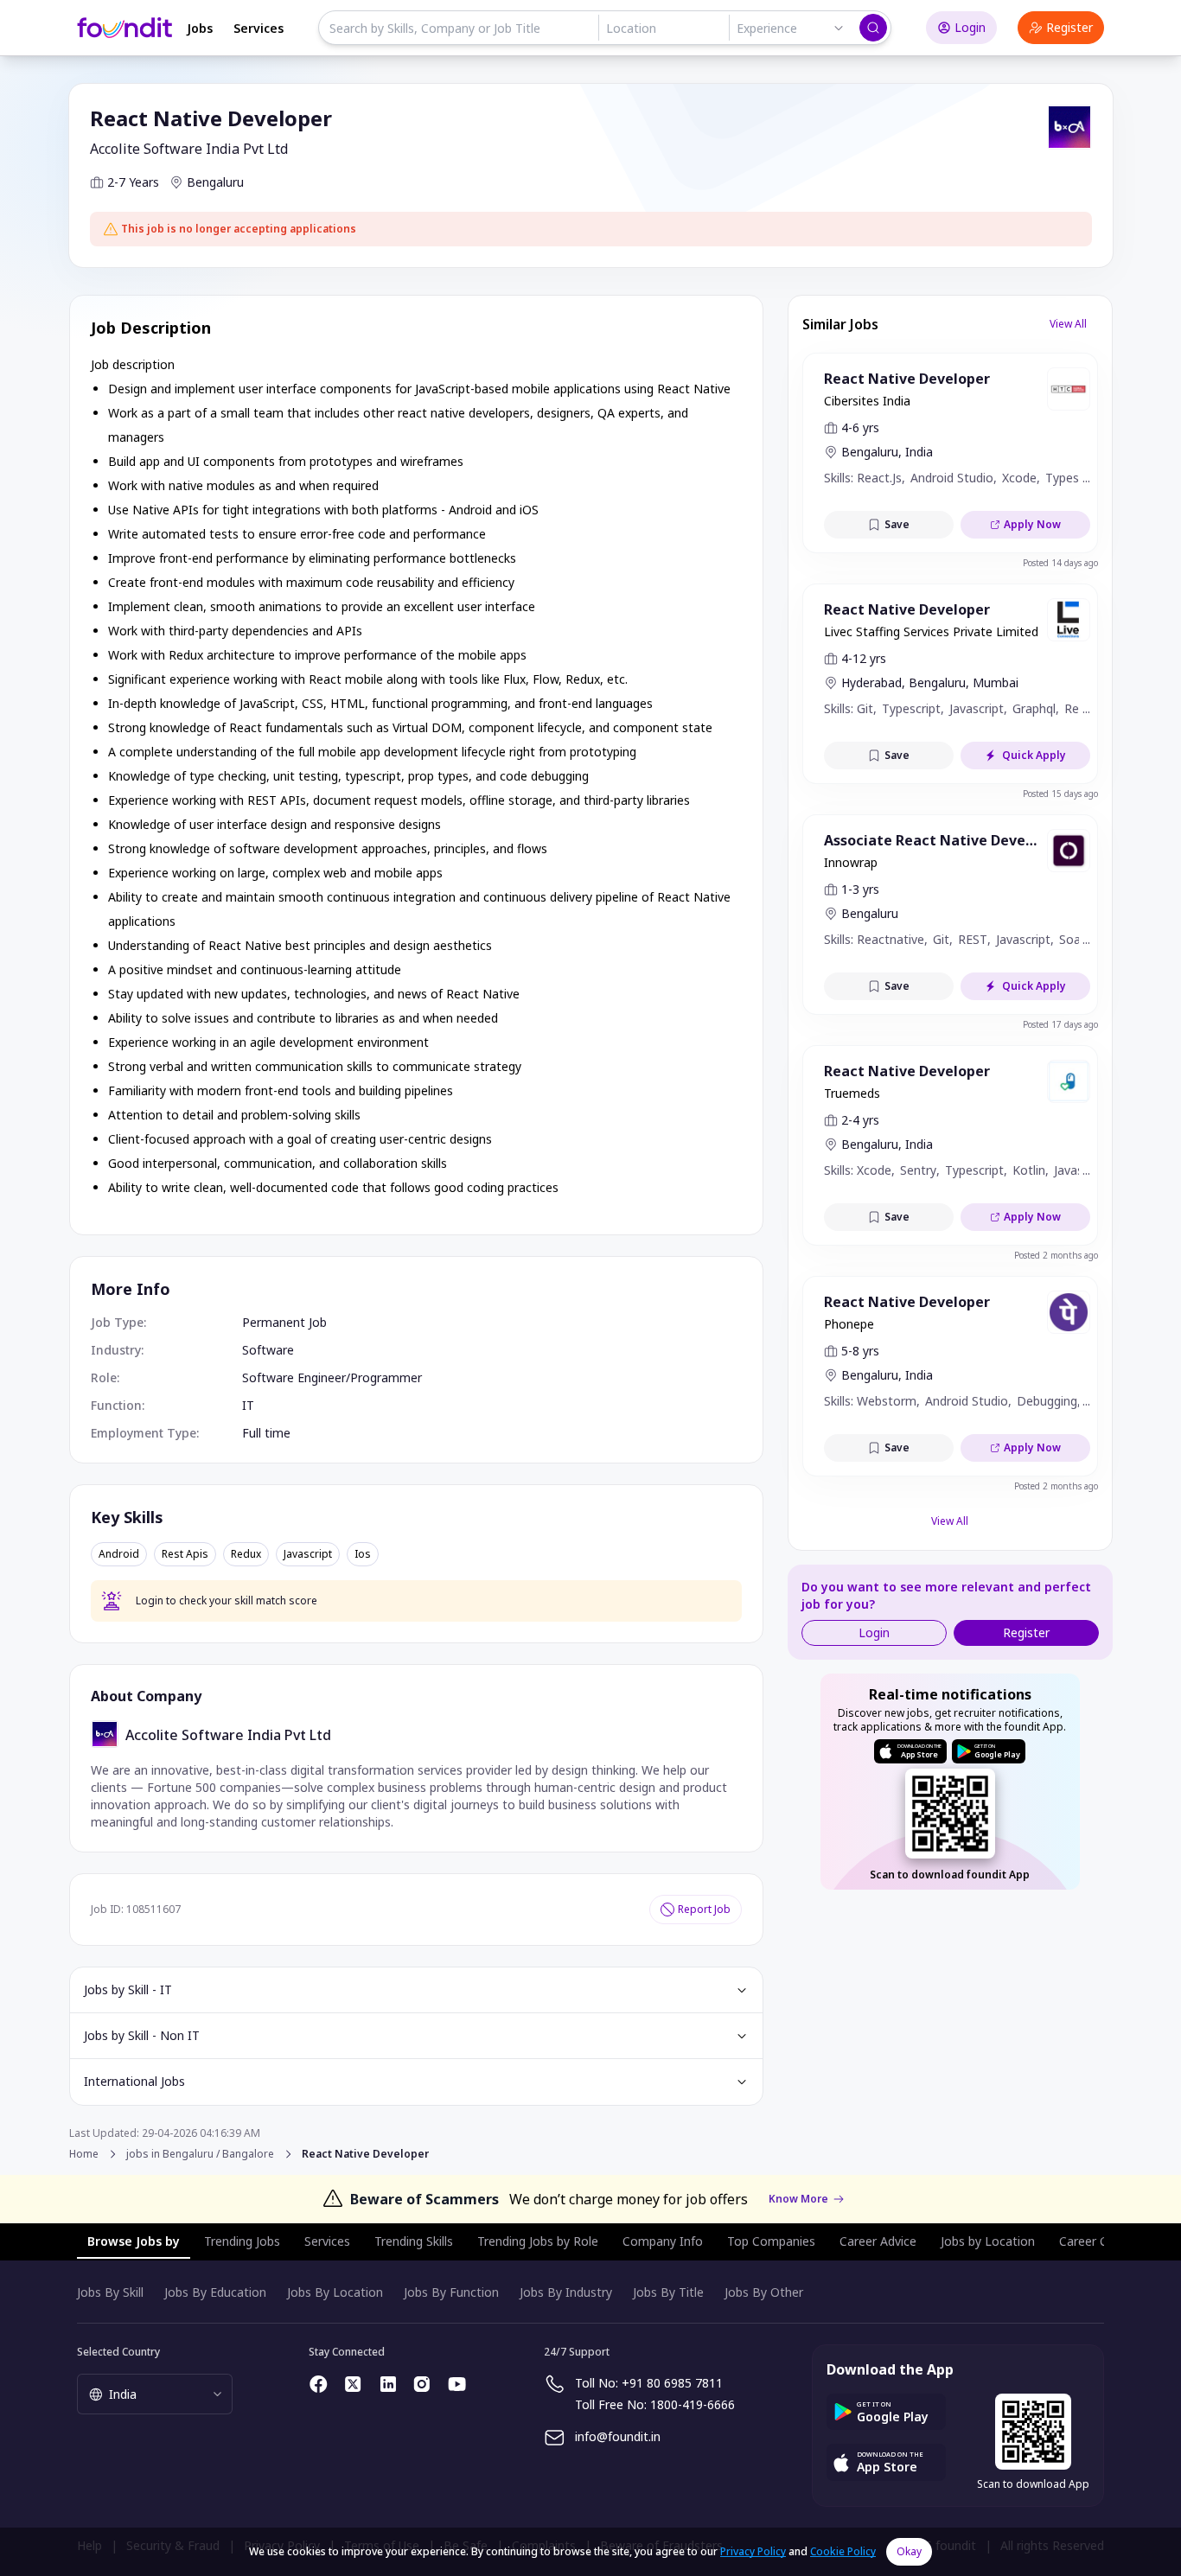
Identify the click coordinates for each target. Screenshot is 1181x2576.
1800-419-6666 (693, 2404)
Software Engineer (294, 1377)
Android (119, 1554)
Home (84, 2154)
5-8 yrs (860, 1351)
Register (1069, 27)
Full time (266, 1433)
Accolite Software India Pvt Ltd (189, 149)
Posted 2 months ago (1056, 1255)
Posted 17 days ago (1060, 1024)
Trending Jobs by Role (538, 2241)
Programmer (386, 1377)
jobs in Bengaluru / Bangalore (200, 2154)
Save (897, 524)
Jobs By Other (764, 2292)
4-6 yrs (860, 427)
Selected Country (118, 2352)
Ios (363, 1554)
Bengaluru (215, 182)
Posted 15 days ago (1060, 794)
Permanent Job (284, 1322)
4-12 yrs (864, 658)
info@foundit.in (618, 2436)
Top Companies (771, 2241)
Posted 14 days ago (1060, 563)
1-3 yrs (860, 889)
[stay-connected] (319, 2384)
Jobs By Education (215, 2292)
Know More (798, 2199)
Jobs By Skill (110, 2292)
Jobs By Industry (566, 2292)
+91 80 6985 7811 (672, 2383)
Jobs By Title (668, 2292)
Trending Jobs (242, 2241)
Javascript (308, 1554)
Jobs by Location (988, 2241)
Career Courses (1102, 2241)
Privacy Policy (753, 2551)
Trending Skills (414, 2241)
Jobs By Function (451, 2292)
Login (970, 27)
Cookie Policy (843, 2551)
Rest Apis (185, 1554)
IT (248, 1405)
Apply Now (1032, 524)
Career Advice (878, 2241)
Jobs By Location (335, 2292)
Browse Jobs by (134, 2241)
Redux (246, 1554)
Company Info (663, 2241)
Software (268, 1350)
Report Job (704, 1909)
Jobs (200, 28)
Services (259, 28)
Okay (909, 2551)
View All (1068, 324)
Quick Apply (1034, 755)
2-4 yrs (860, 1120)
